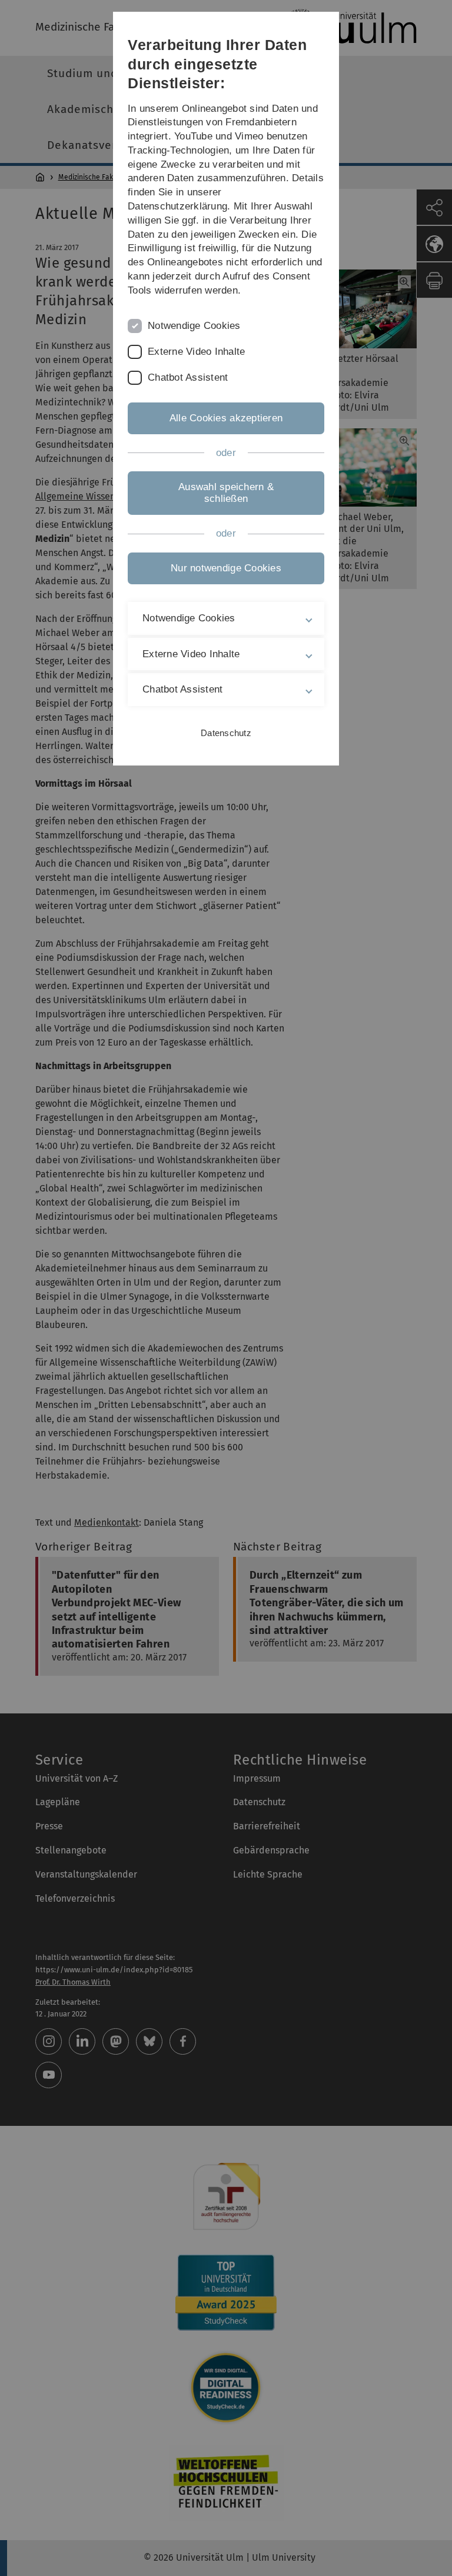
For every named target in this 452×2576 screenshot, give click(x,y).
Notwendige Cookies (194, 326)
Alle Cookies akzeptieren (226, 418)
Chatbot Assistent (188, 377)
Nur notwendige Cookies (226, 568)
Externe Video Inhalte (196, 352)
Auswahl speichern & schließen (226, 493)
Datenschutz (226, 733)
